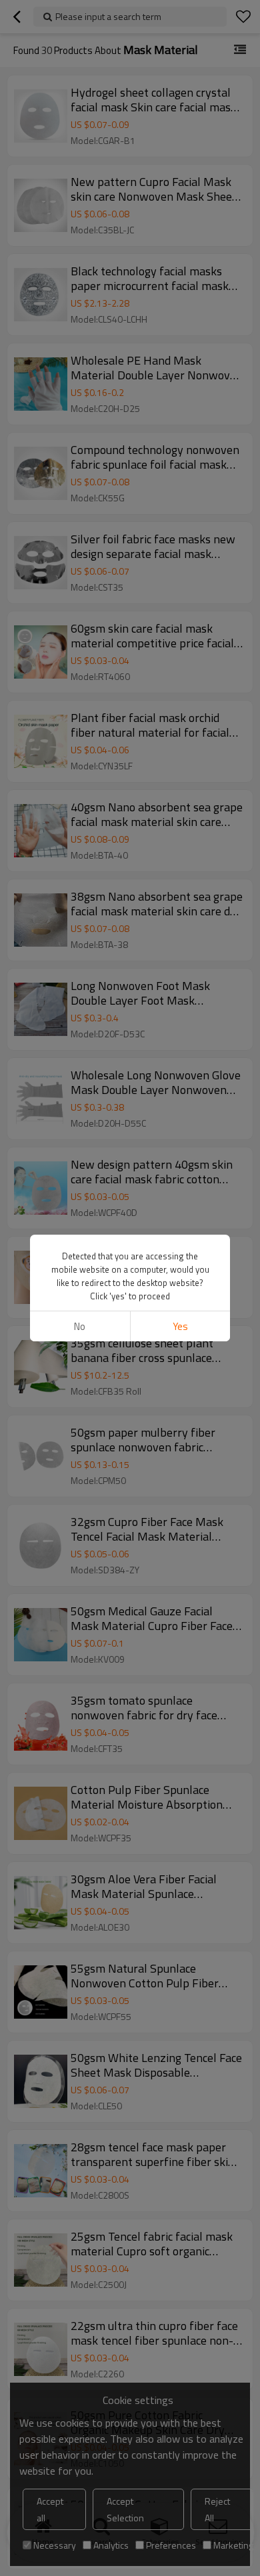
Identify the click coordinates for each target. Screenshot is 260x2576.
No (80, 1326)
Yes (180, 1326)
